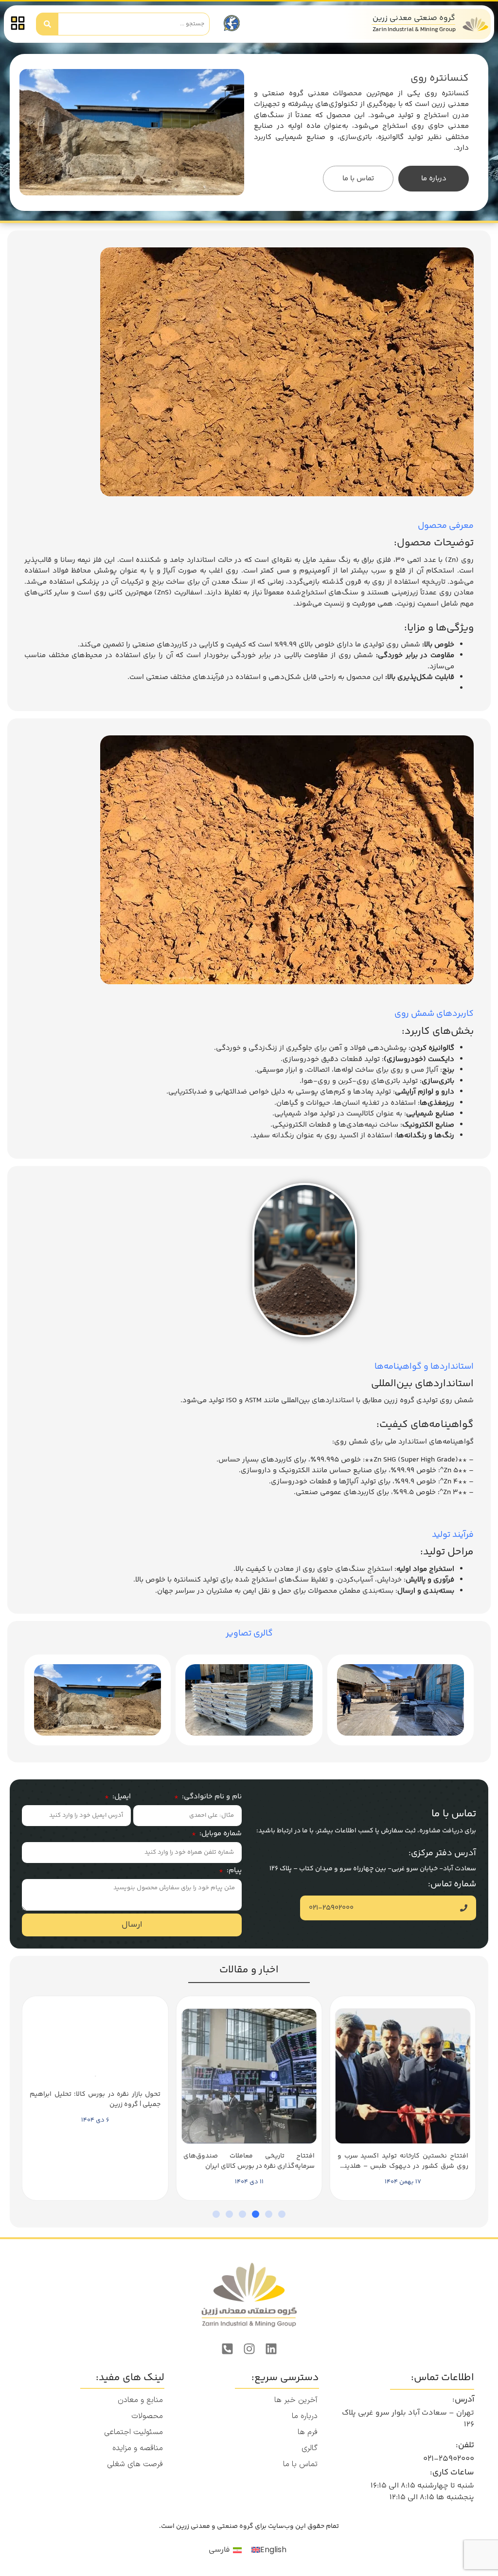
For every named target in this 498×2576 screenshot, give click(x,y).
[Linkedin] (271, 2349)
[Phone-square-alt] (227, 2349)
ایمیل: (121, 1797)
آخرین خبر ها (296, 2400)
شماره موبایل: (220, 1834)
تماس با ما (300, 2464)
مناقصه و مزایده (138, 2448)
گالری (310, 2448)
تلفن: (465, 2445)
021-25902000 (449, 2459)
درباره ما (305, 2416)
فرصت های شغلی (135, 2464)
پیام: (233, 1871)
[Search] (47, 24)
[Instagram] (249, 2349)
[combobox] (134, 24)
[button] (282, 2214)
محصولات (147, 2416)
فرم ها (308, 2432)
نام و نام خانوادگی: (211, 1797)
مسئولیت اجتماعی (133, 2432)
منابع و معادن (140, 2400)
